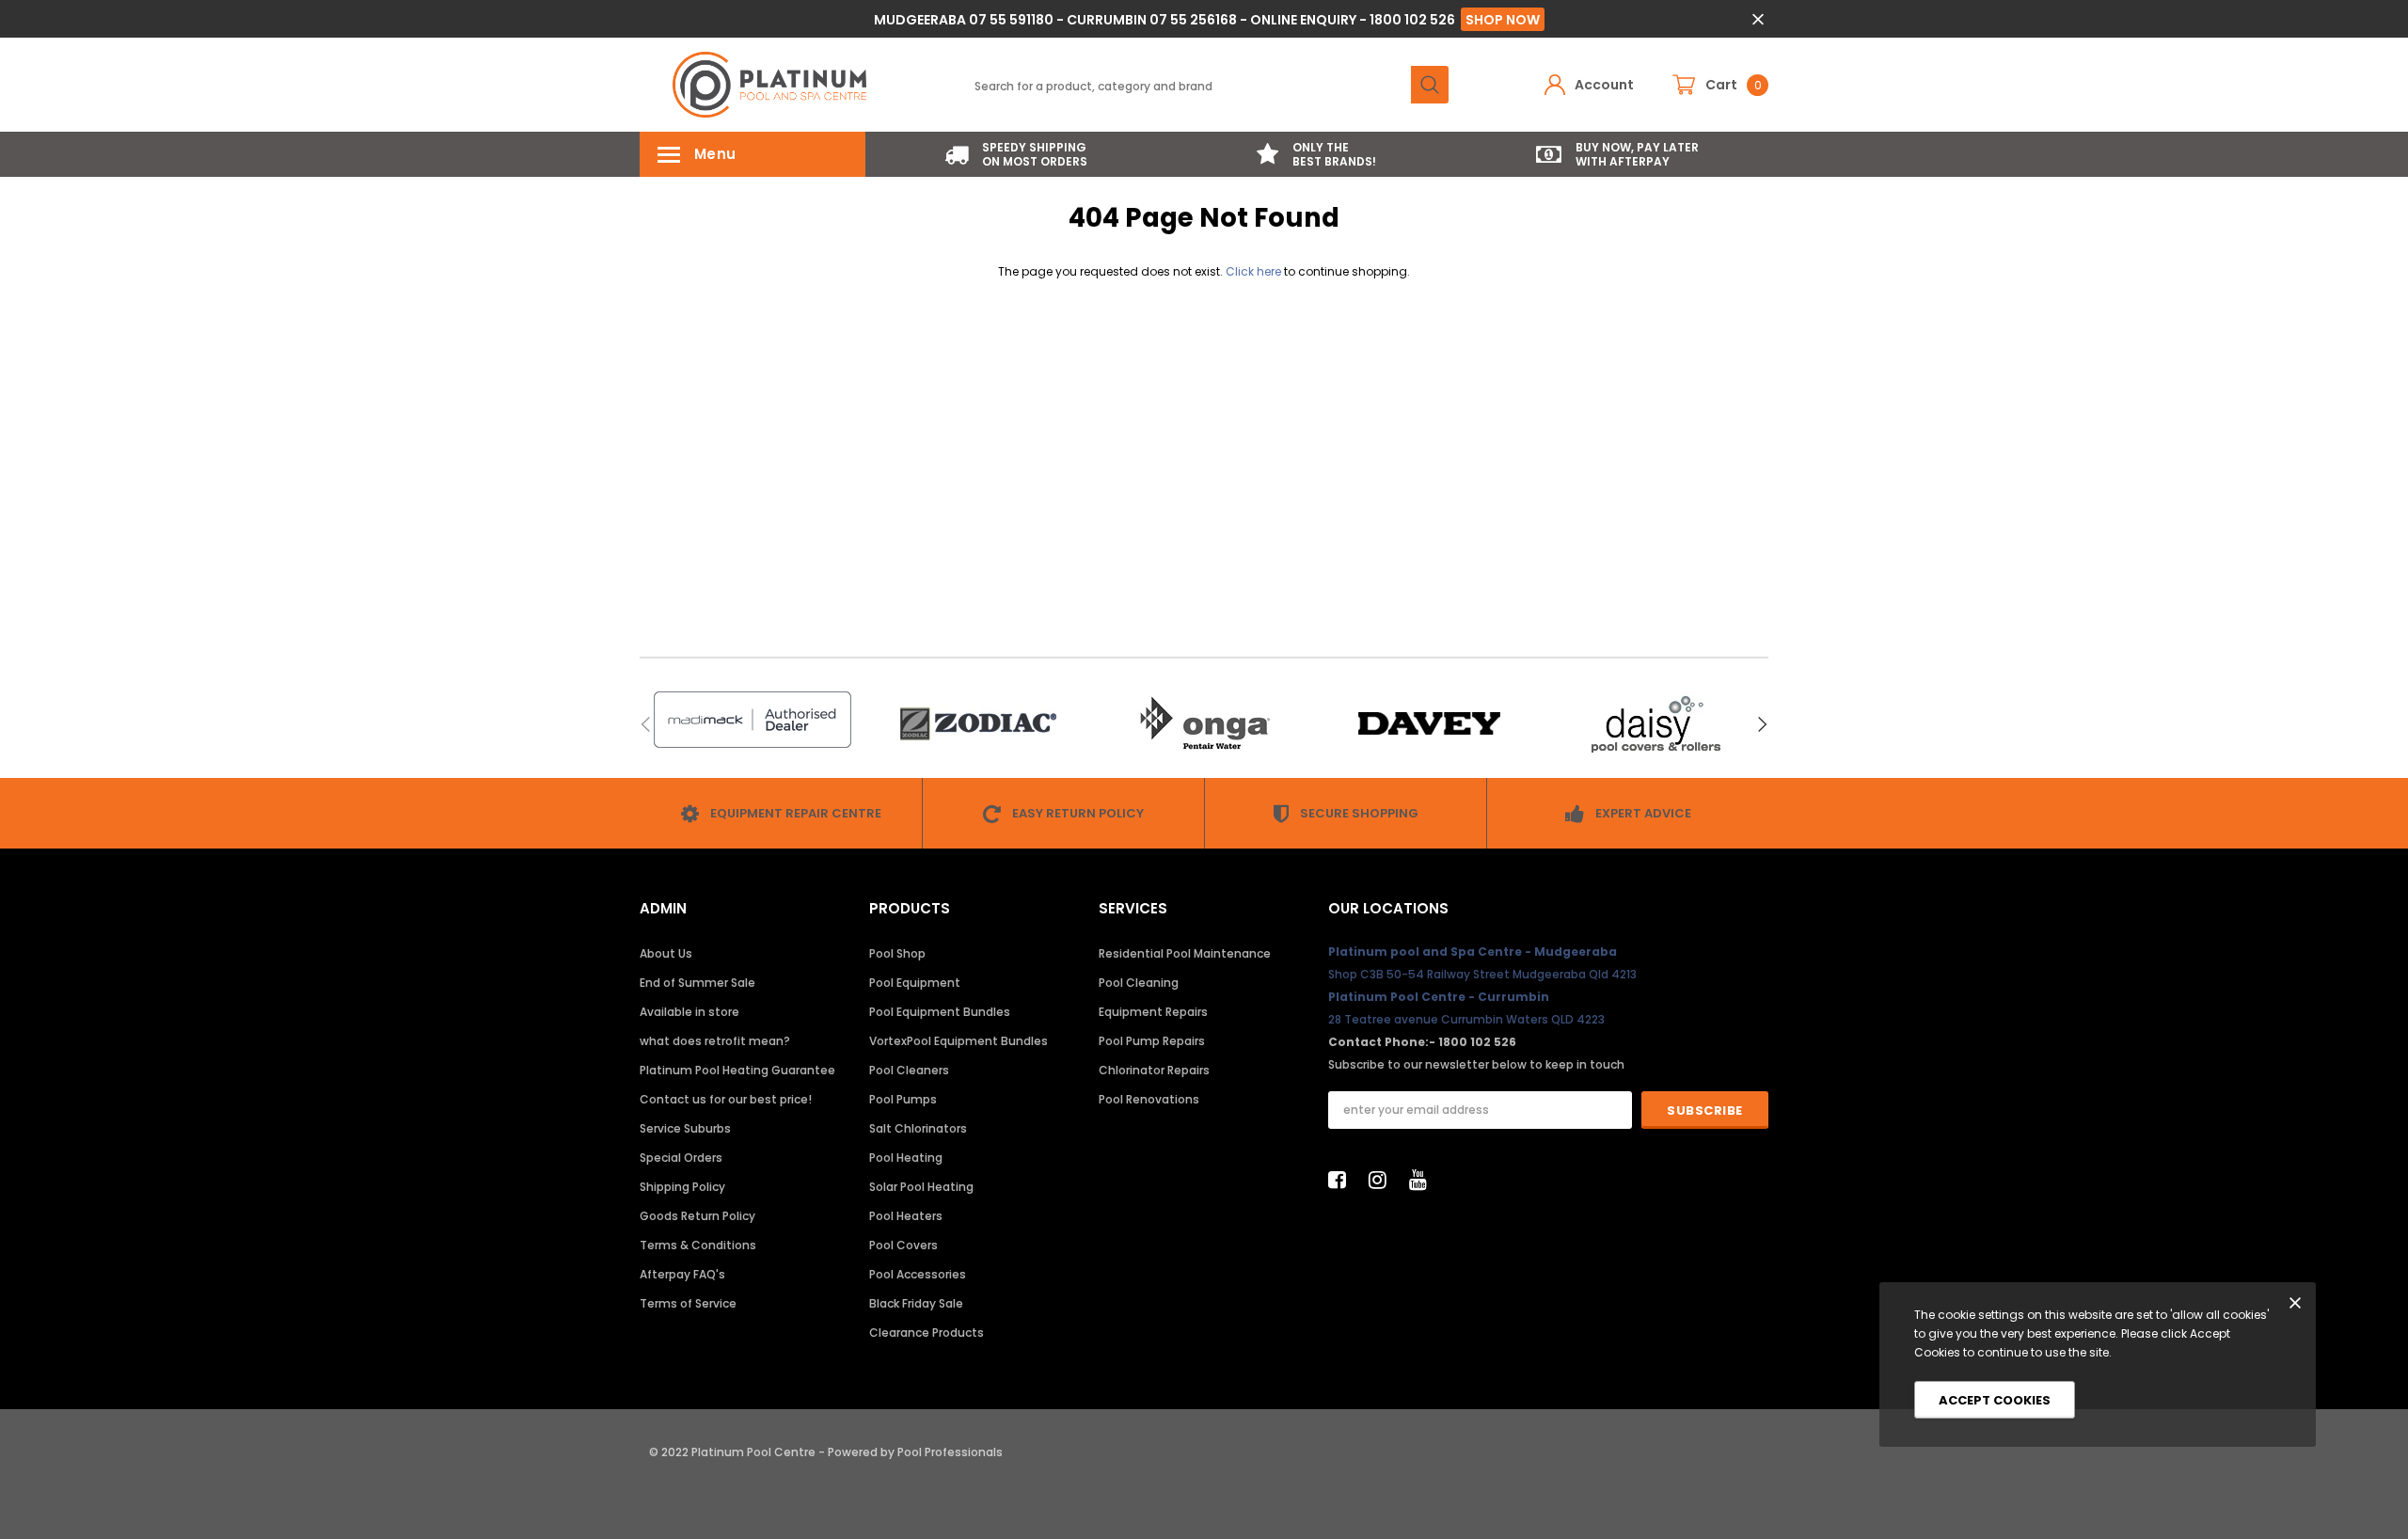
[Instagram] (1383, 1180)
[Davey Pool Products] (1430, 724)
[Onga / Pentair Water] (1204, 724)
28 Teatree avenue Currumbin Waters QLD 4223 (1466, 1019)
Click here (1255, 271)
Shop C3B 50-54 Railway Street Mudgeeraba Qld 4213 (1482, 974)
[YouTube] (1423, 1180)
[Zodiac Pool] (978, 724)
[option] (1016, 154)
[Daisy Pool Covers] (1655, 724)
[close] (1758, 19)
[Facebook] (1342, 1180)
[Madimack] (752, 720)
